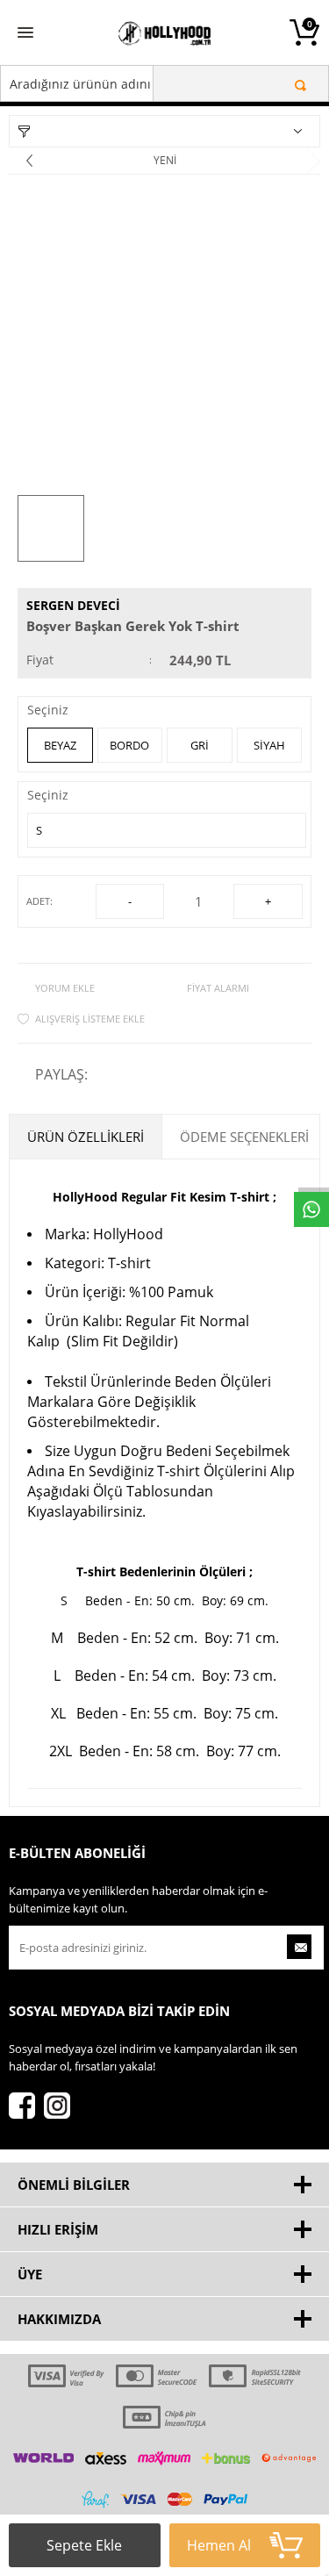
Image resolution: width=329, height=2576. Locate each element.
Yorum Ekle (65, 988)
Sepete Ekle (84, 2545)
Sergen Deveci (73, 605)
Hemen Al (219, 2545)
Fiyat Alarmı (218, 988)
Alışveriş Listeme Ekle (90, 1019)
